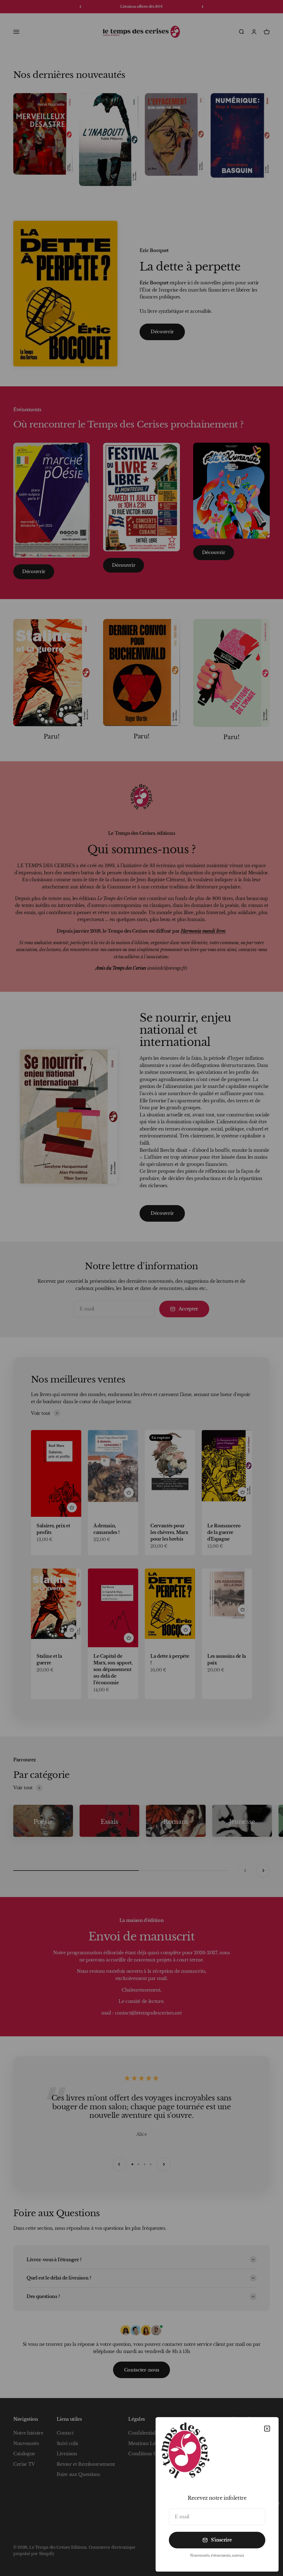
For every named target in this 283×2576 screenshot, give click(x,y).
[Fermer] (267, 2429)
